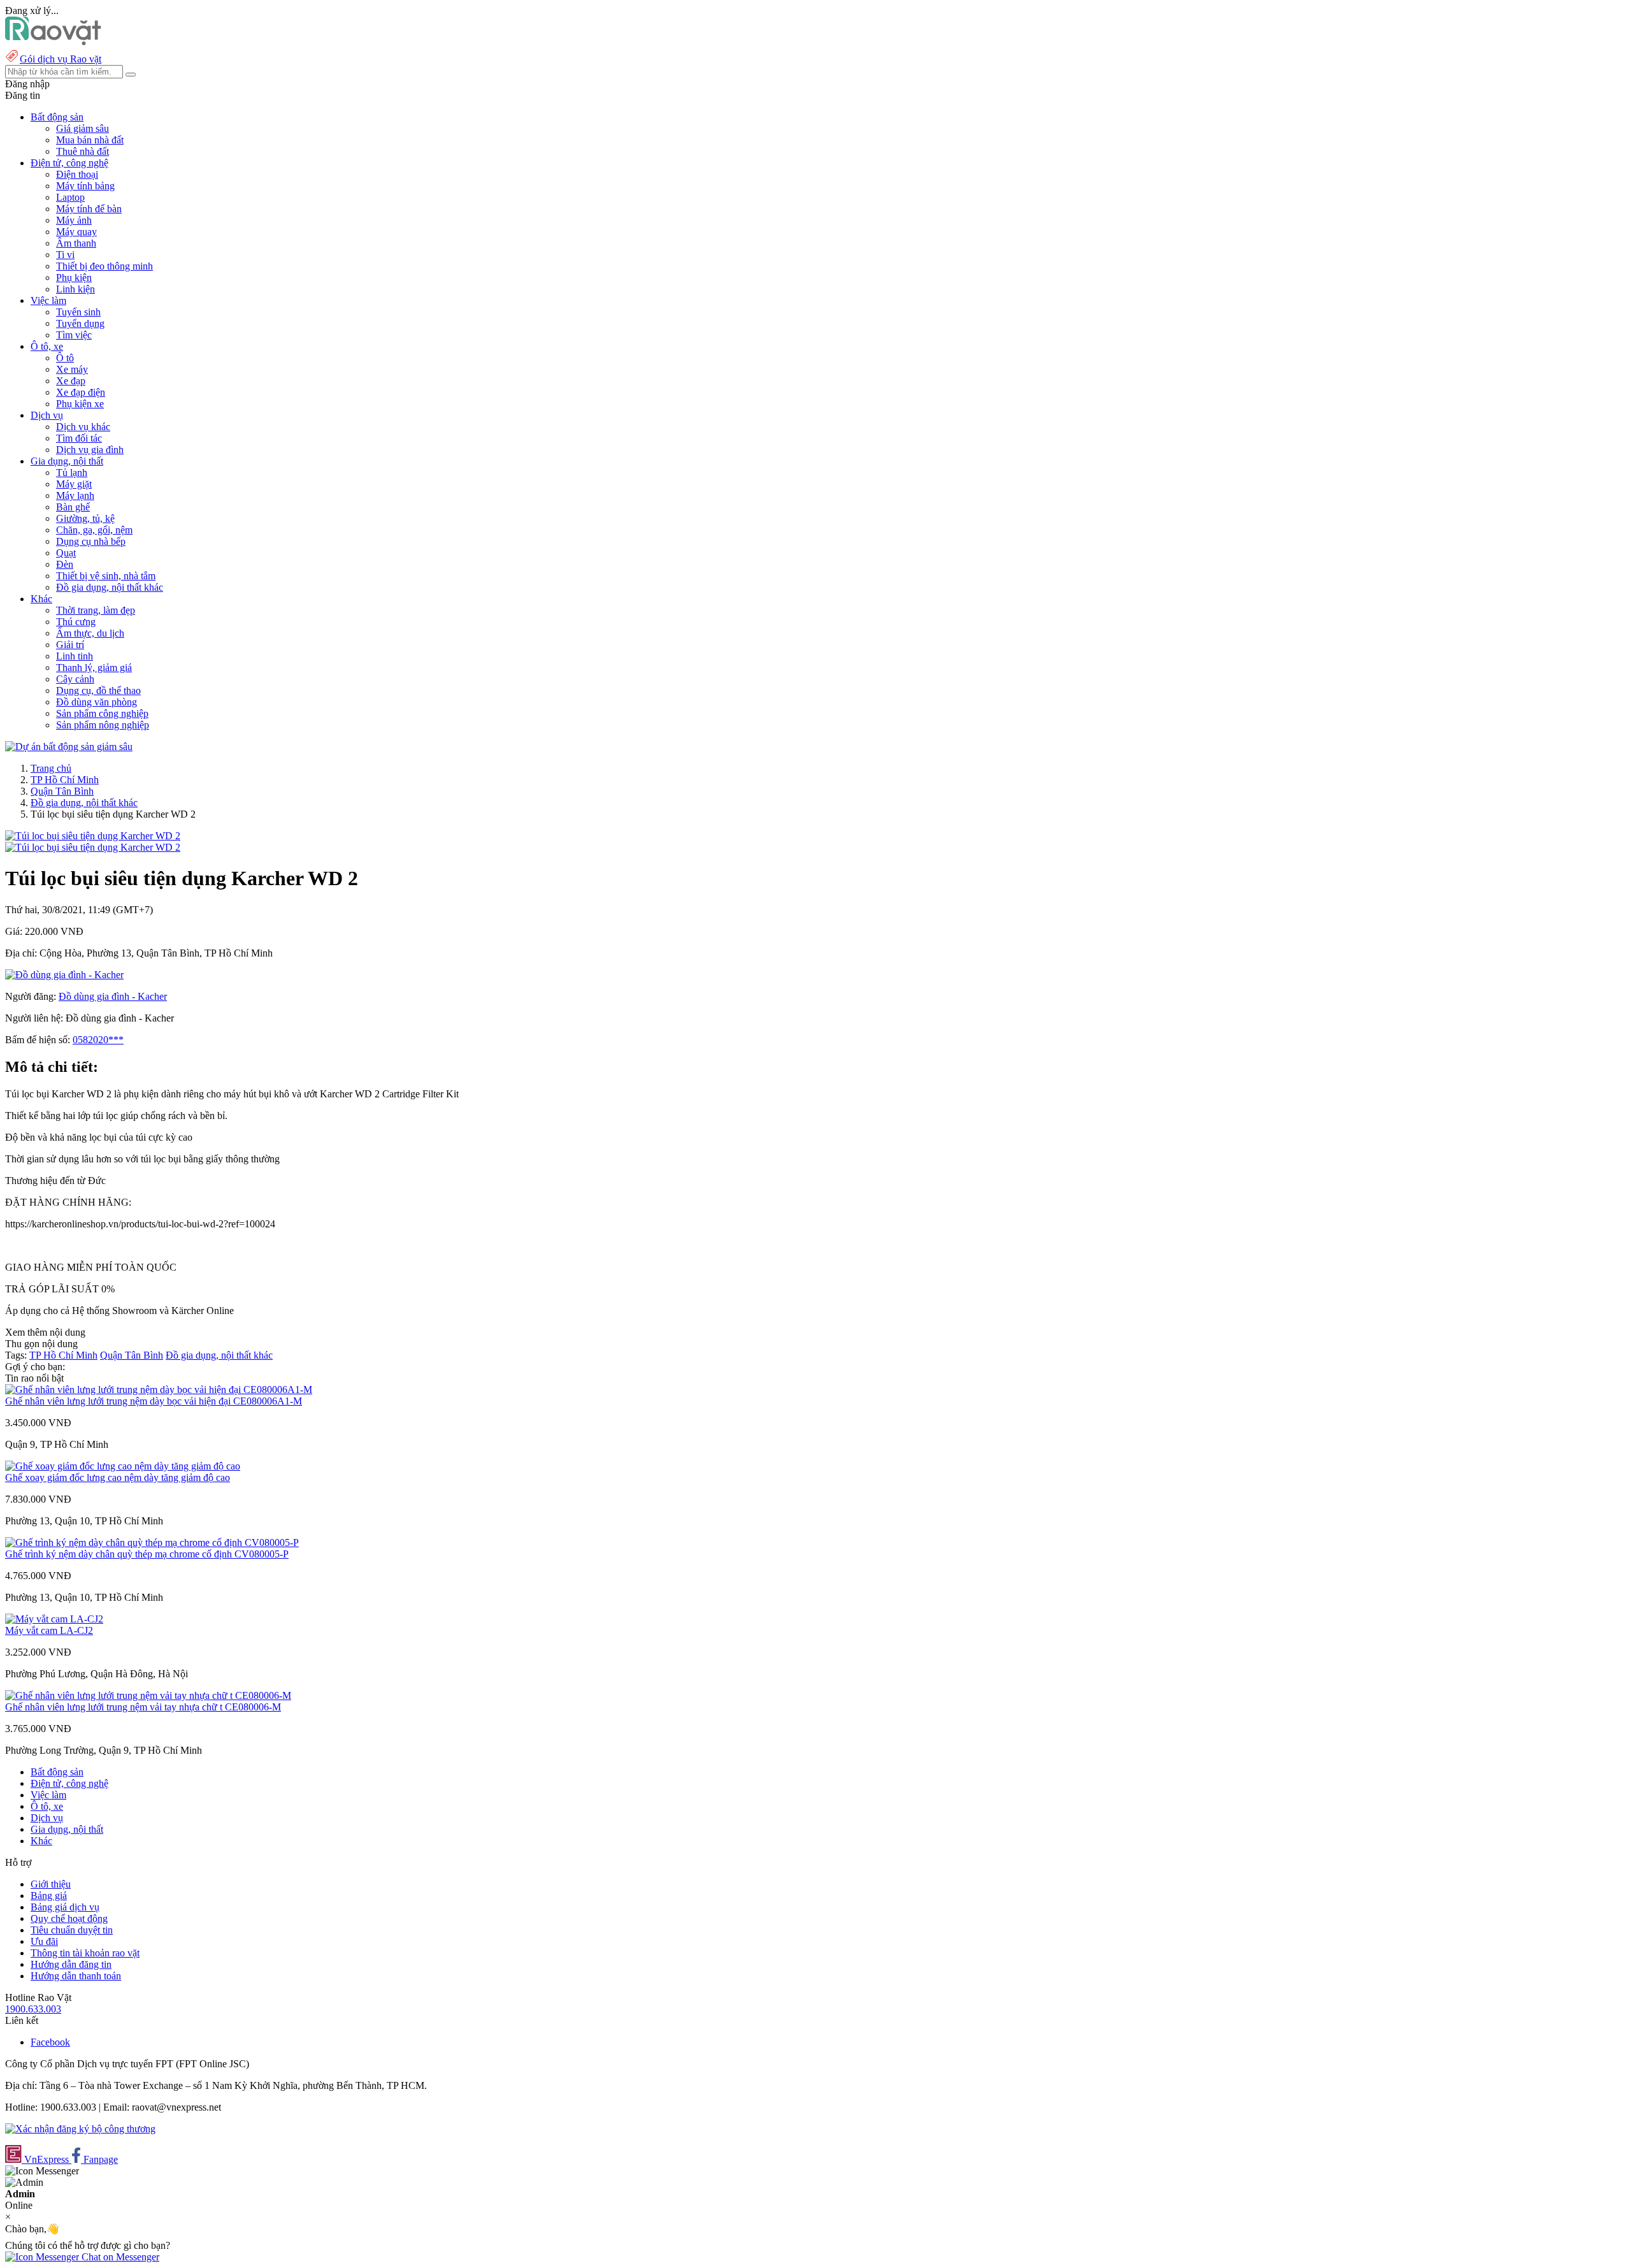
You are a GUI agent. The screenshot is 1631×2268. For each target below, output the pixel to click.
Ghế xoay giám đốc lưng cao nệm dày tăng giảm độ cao (118, 1477)
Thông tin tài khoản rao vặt (85, 1953)
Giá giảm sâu (83, 128)
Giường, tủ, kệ (85, 518)
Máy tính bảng (85, 186)
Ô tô (65, 358)
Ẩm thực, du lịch (90, 633)
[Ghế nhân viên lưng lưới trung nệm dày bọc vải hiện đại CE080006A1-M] (159, 1390)
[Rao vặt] (53, 42)
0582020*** (98, 1040)
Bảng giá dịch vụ (65, 1907)
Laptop (70, 197)
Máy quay (76, 232)
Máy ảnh (74, 220)
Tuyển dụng (80, 323)
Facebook (50, 2042)
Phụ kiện (74, 278)
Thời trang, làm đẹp (96, 610)
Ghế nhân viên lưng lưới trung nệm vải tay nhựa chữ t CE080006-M (143, 1707)
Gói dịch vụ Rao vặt (61, 59)
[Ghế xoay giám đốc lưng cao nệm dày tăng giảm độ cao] (123, 1466)
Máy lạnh (75, 495)
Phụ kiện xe (80, 404)
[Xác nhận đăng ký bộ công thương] (80, 2129)
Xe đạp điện (81, 392)
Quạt (66, 553)
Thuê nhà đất (83, 151)
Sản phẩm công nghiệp (102, 713)
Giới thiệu (51, 1884)
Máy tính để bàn (89, 209)
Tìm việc (74, 335)
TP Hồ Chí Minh (65, 780)
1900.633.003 (33, 2009)
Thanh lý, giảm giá (94, 668)
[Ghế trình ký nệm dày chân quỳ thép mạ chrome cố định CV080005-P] (152, 1542)
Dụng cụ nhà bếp (91, 541)
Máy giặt (74, 484)
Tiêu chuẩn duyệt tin (72, 1930)
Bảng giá (49, 1896)
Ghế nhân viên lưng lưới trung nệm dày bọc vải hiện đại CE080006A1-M (154, 1401)
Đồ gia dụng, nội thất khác (110, 587)
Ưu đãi (44, 1941)
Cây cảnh (75, 679)
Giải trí (70, 645)
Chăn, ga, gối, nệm (94, 530)
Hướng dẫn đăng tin (71, 1964)
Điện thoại (77, 174)
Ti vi (65, 255)
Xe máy (72, 369)
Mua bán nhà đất (90, 140)
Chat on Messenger (119, 2257)
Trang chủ (51, 768)
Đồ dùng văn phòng (97, 702)
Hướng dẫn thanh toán (76, 1976)
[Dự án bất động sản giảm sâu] (69, 747)
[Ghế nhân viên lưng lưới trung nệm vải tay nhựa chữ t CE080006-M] (148, 1695)
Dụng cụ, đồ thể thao (98, 690)
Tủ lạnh (72, 473)
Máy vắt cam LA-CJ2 (49, 1630)
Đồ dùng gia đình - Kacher (113, 996)
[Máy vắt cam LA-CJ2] (54, 1619)
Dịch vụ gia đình (90, 450)
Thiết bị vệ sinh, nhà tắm (106, 576)
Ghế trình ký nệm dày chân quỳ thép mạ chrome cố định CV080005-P (147, 1554)
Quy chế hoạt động (69, 1918)
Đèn (65, 564)
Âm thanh (76, 243)
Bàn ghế (73, 507)
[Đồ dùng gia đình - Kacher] (64, 975)
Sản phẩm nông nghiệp (103, 725)
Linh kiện (75, 289)
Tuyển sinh (78, 312)
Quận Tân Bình (62, 791)
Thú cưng (76, 622)
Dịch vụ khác (83, 427)
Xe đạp (71, 381)
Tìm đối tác (79, 438)
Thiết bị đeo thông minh (104, 266)
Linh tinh (75, 656)
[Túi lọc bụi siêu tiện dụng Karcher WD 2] (93, 836)
